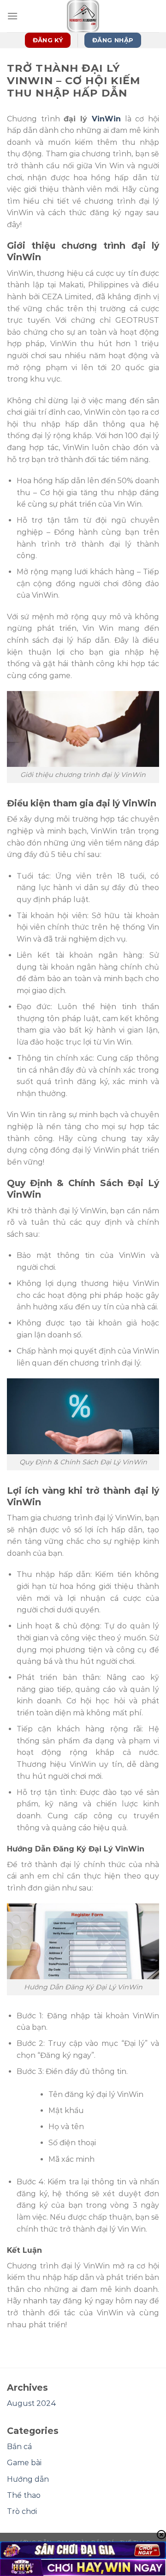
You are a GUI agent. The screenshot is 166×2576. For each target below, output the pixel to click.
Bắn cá (19, 2447)
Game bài (24, 2463)
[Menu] (12, 16)
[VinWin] (83, 16)
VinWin (106, 119)
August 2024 (32, 2403)
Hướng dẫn (28, 2479)
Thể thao (24, 2495)
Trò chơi (22, 2511)
